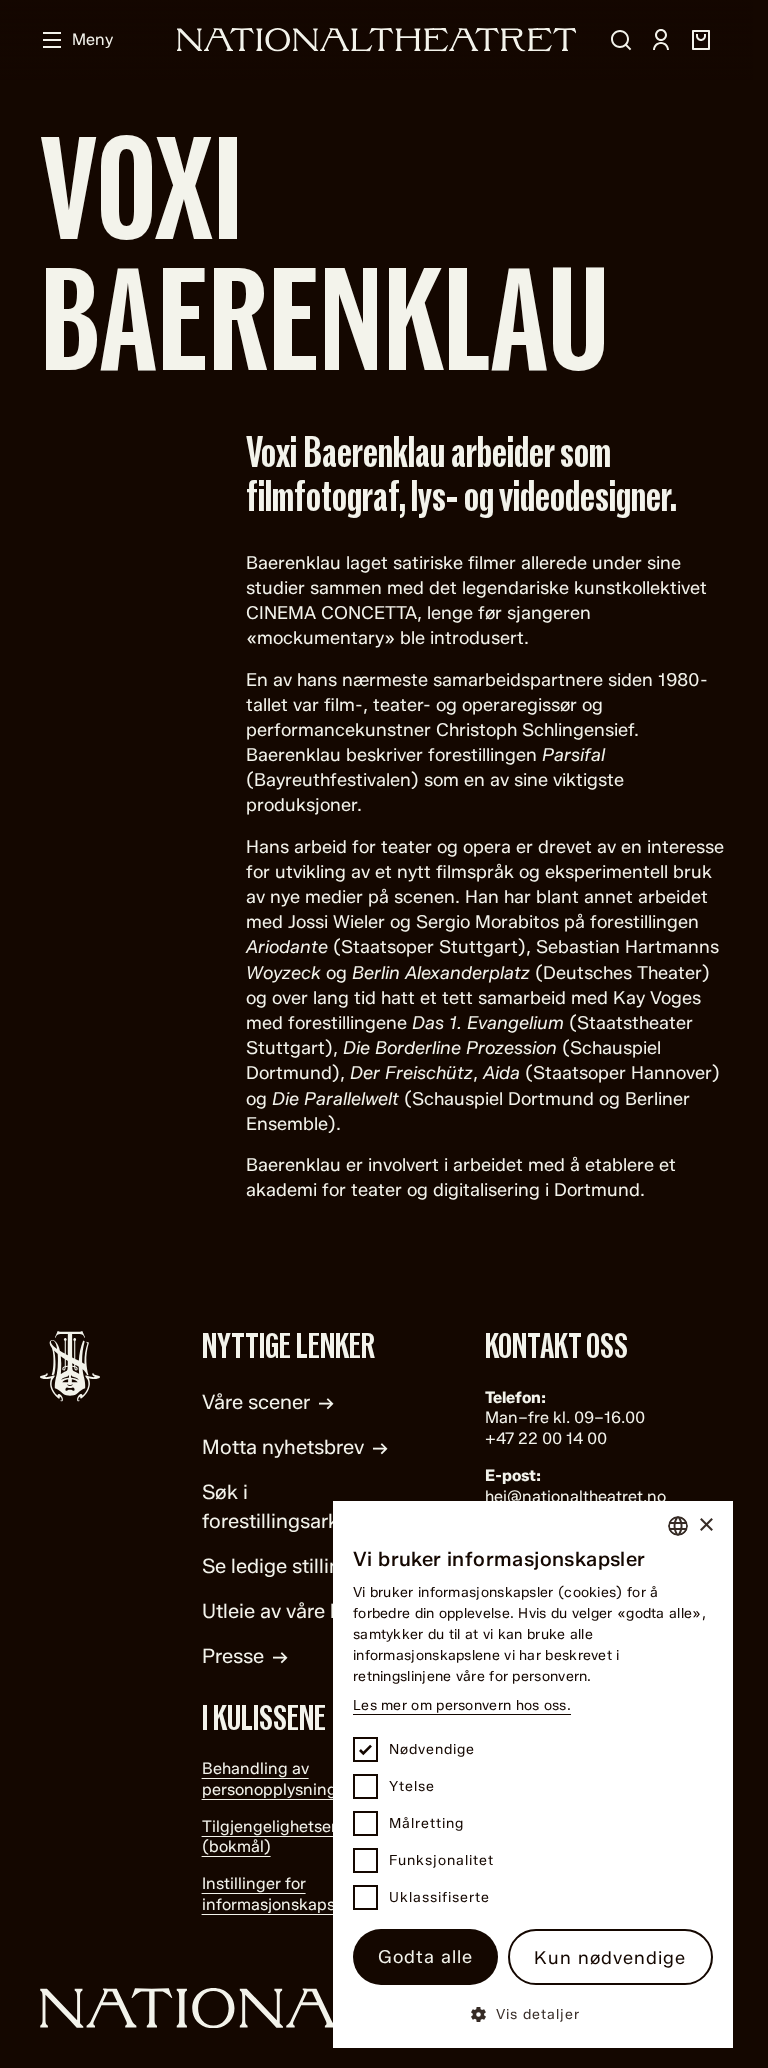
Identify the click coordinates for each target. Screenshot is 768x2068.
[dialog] (533, 1774)
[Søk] (621, 40)
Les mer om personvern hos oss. (462, 1705)
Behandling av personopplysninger (277, 1779)
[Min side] (661, 40)
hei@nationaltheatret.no (575, 1496)
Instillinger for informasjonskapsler (278, 1894)
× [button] (705, 1525)
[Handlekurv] (701, 40)
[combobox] (678, 1526)
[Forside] (377, 39)
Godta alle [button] (425, 1957)
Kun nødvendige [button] (610, 1958)
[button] (533, 2013)
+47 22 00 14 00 (546, 1438)
